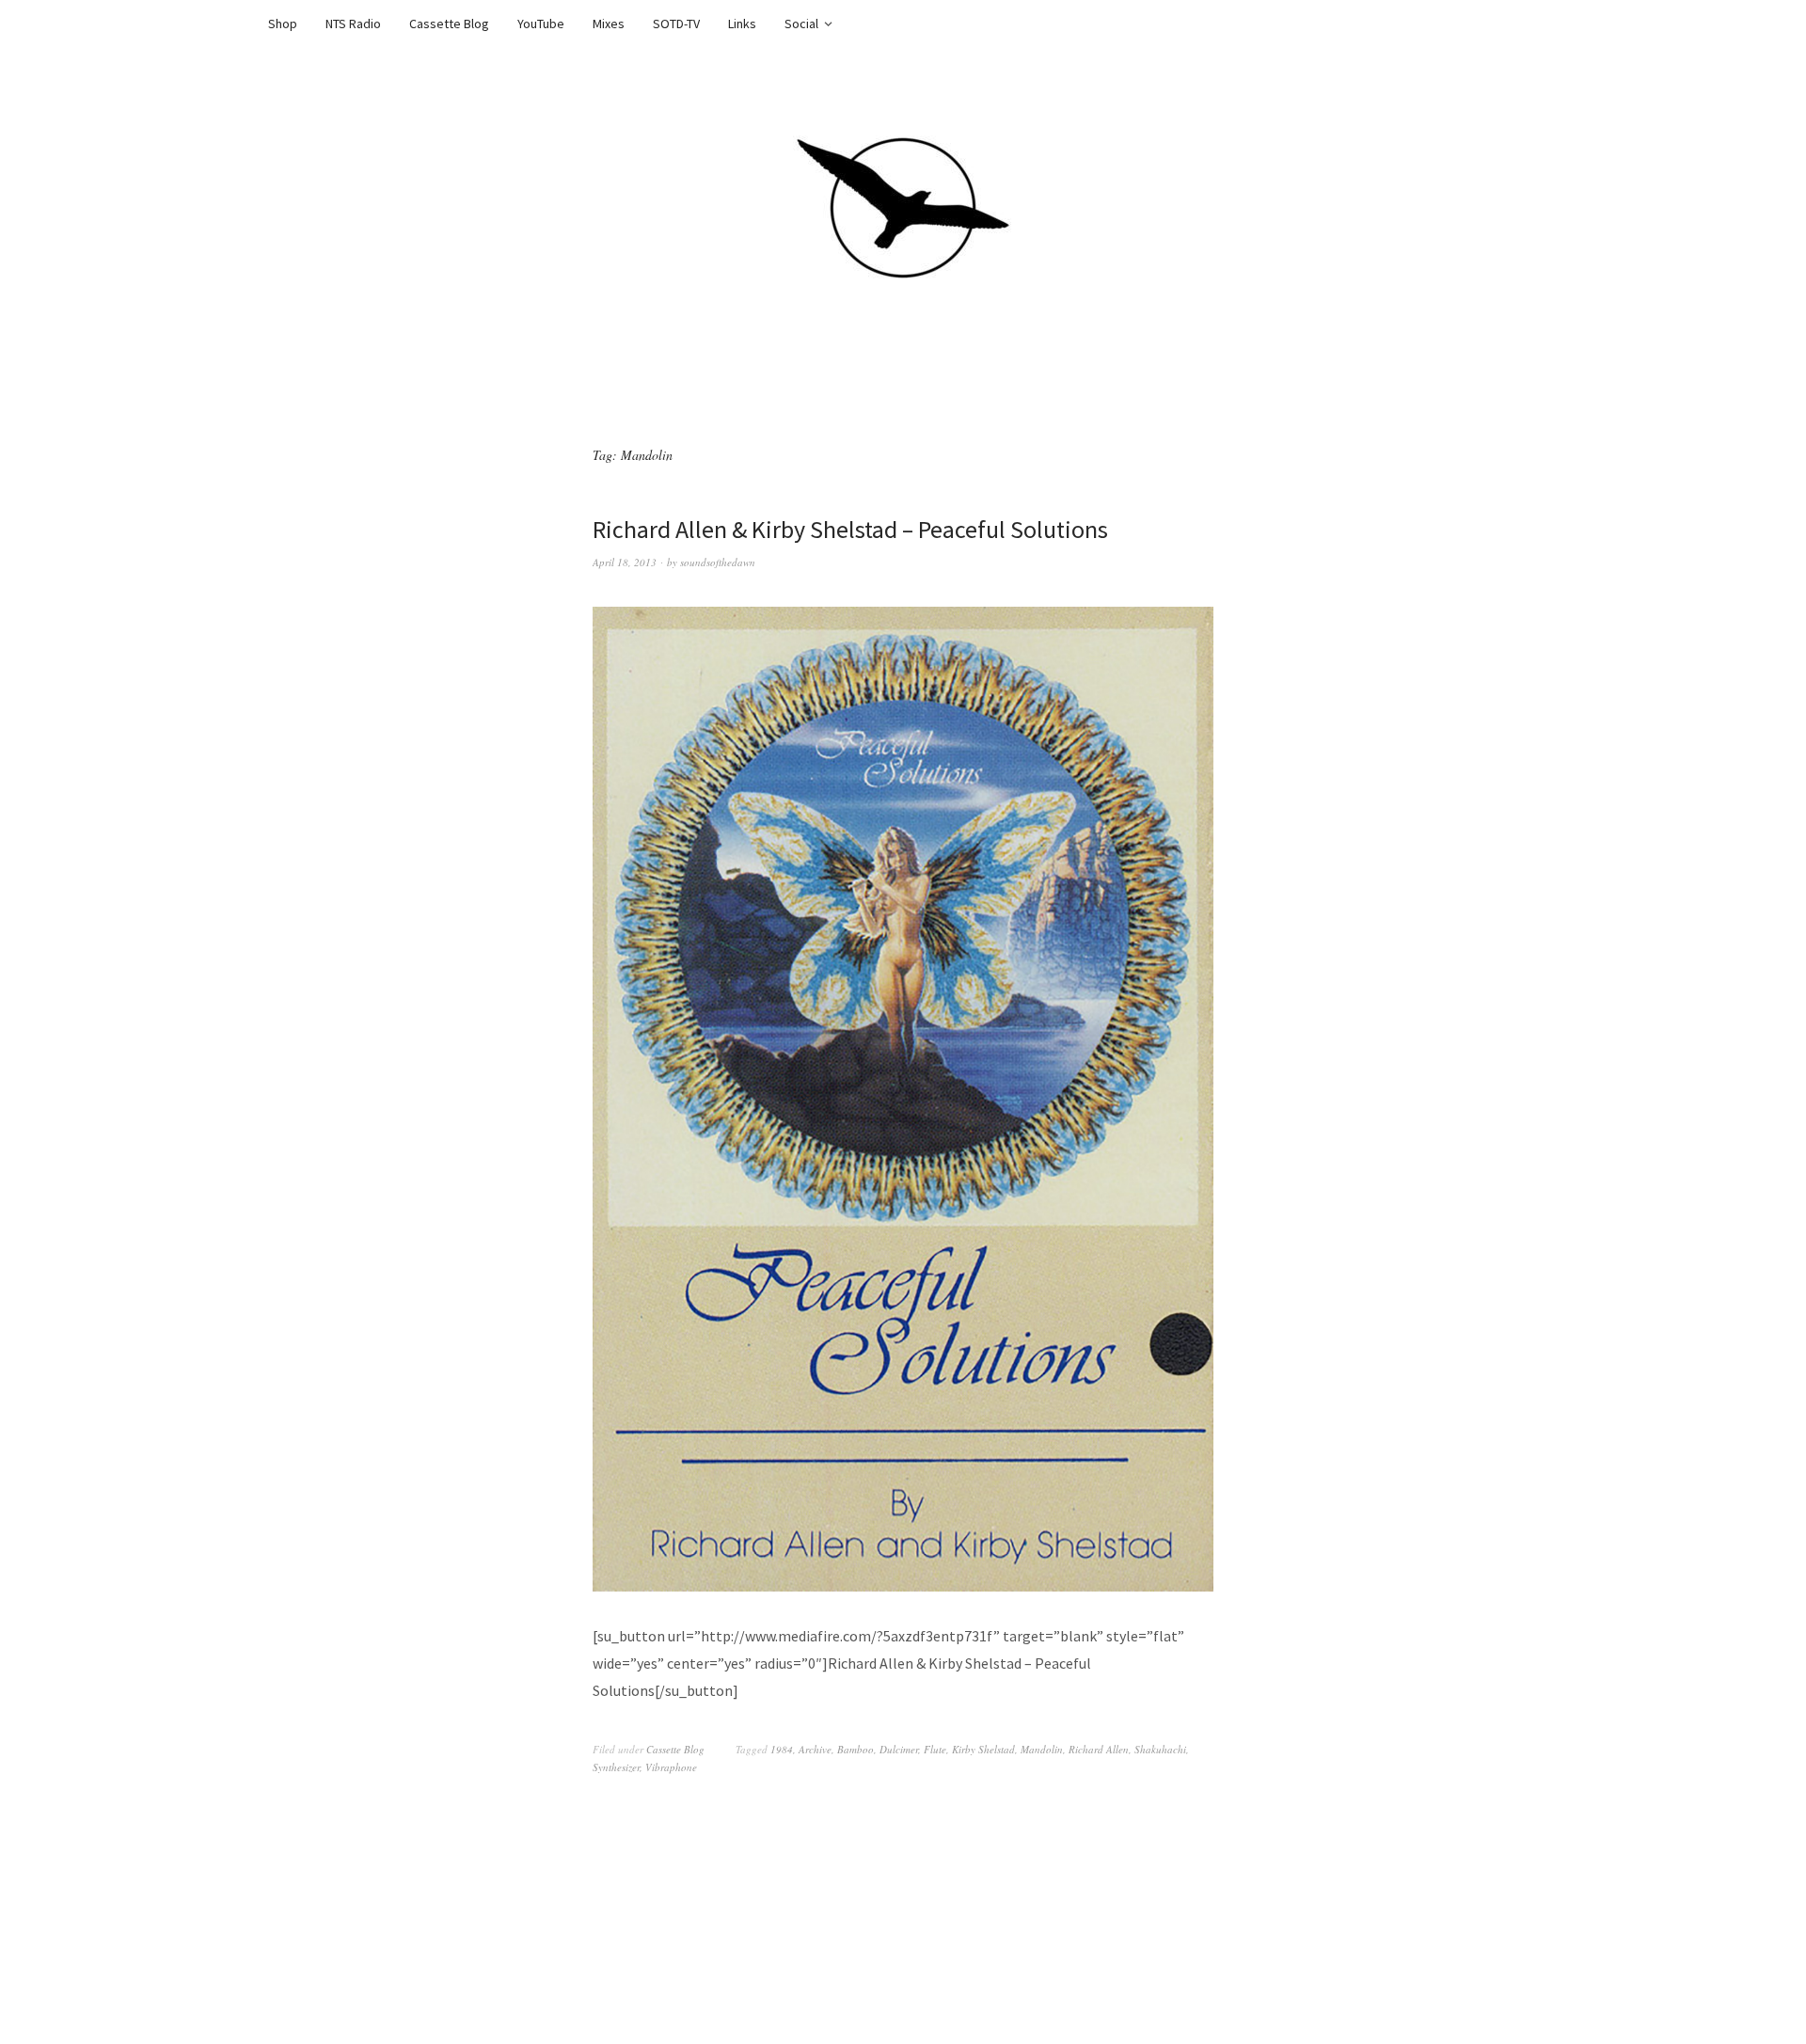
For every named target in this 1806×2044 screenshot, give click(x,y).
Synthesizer (616, 1767)
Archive (815, 1749)
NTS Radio (353, 24)
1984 (782, 1749)
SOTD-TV (676, 24)
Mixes (609, 24)
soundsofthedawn (718, 562)
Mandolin (1042, 1749)
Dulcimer (899, 1749)
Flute (935, 1749)
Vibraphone (671, 1767)
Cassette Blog (449, 24)
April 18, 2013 (625, 562)
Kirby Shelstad (983, 1749)
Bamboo (855, 1749)
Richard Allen (1099, 1749)
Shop (283, 24)
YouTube (541, 24)
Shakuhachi (1160, 1749)
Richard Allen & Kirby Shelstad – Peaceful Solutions (850, 529)
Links (742, 24)
